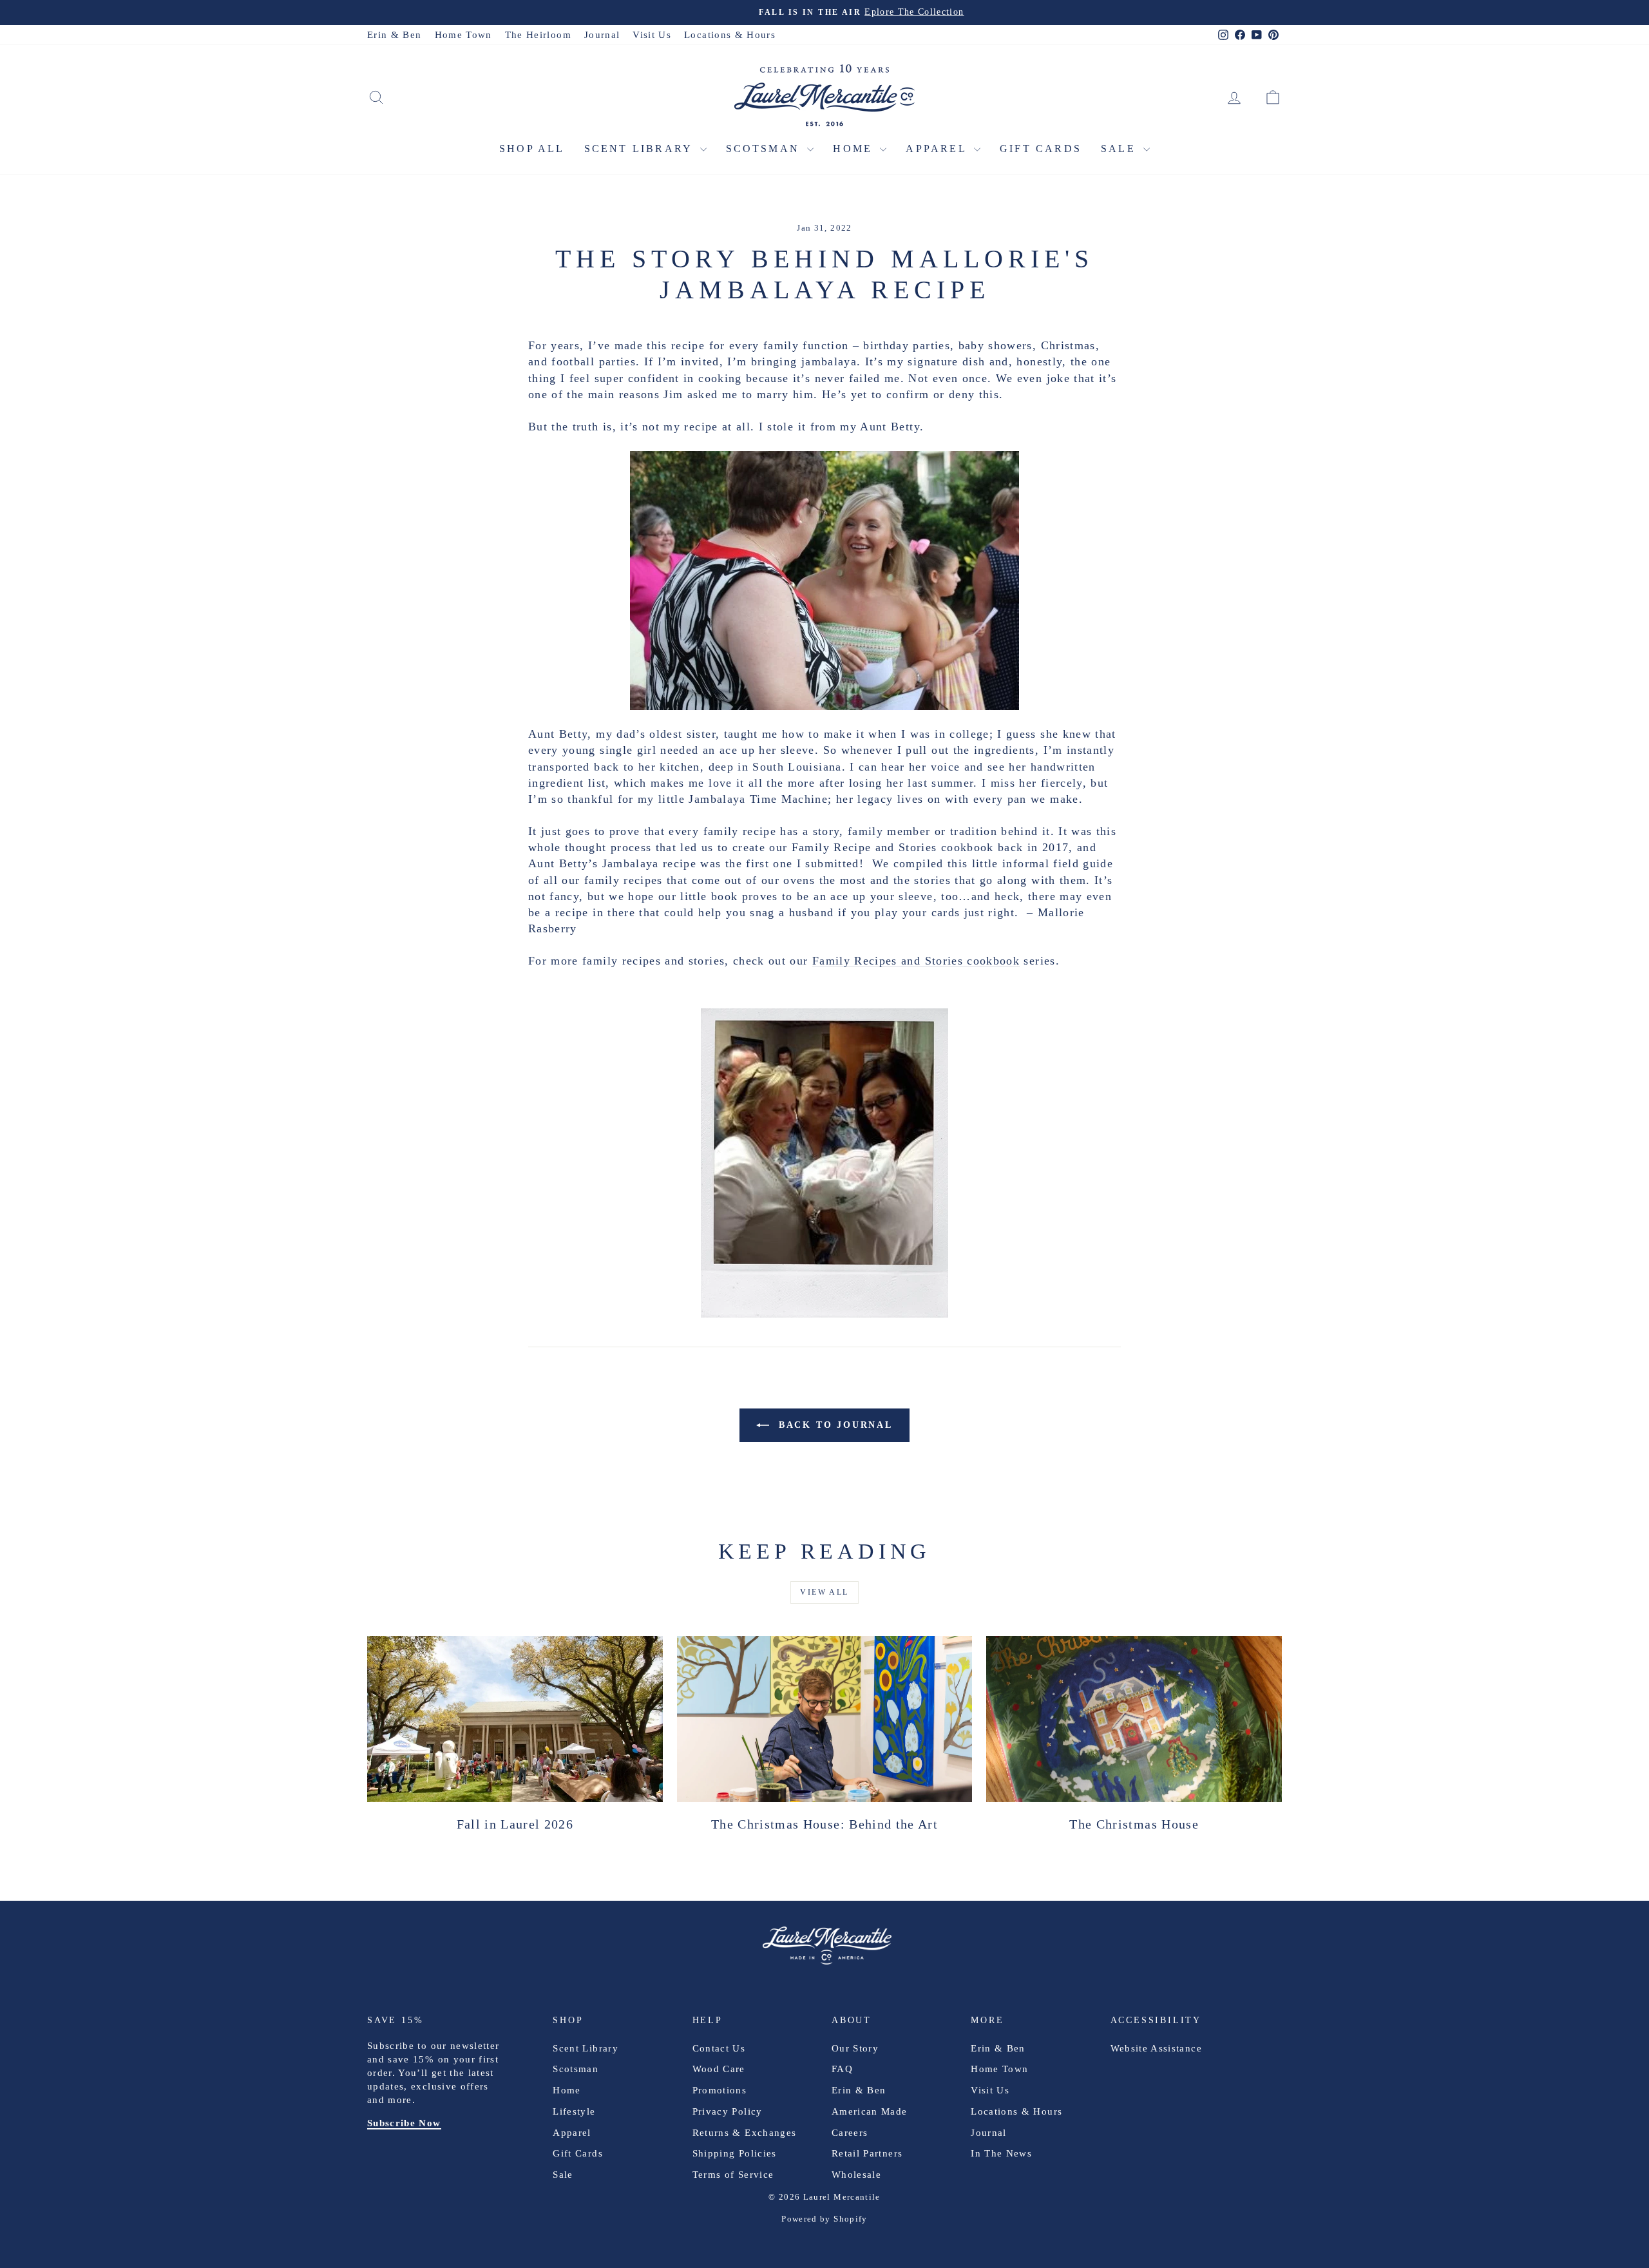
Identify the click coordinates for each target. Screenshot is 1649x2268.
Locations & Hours (730, 35)
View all (824, 1592)
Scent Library (641, 149)
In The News (1001, 2153)
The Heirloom (538, 35)
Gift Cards (1041, 149)
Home (855, 149)
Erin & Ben (395, 35)
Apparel (938, 149)
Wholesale (856, 2175)
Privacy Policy (728, 2111)
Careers (850, 2133)
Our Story (855, 2048)
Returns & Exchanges (745, 2133)
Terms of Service (733, 2175)
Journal (602, 35)
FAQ (842, 2069)
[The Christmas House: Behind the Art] (825, 1719)
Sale (1120, 149)
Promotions (720, 2090)
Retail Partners (867, 2153)
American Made (870, 2111)
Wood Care (719, 2069)
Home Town (463, 35)
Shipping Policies (735, 2153)
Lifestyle (574, 2111)
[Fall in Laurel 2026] (515, 1719)
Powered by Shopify (824, 2219)
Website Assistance (1156, 2048)
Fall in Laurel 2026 (515, 1824)
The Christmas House (1134, 1824)
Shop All (532, 149)
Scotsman (765, 149)
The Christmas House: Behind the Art (824, 1824)
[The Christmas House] (1134, 1719)
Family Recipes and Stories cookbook (916, 961)
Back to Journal (834, 1425)
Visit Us (652, 35)
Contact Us (719, 2048)
